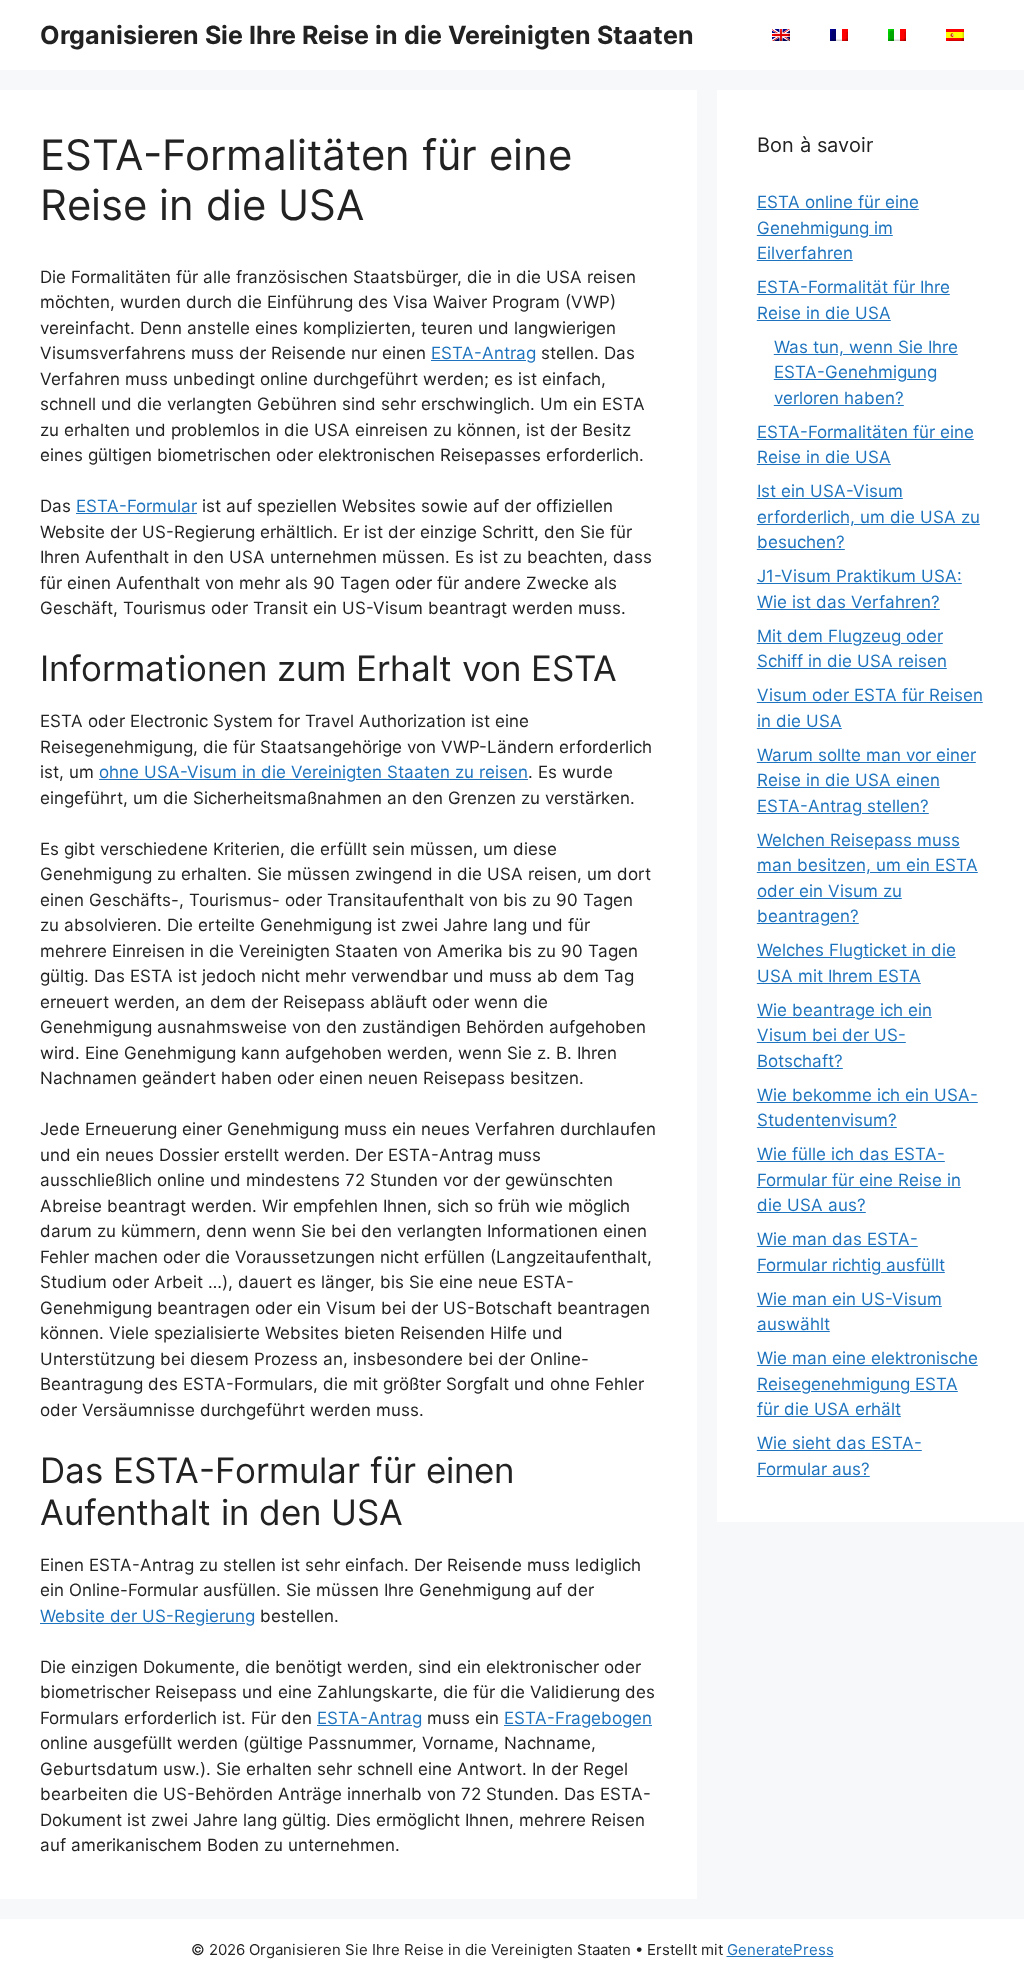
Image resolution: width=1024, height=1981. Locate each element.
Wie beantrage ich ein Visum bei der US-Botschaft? (844, 1035)
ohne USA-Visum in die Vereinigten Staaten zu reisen (313, 772)
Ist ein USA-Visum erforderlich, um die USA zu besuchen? (868, 516)
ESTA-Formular (136, 506)
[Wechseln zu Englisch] (781, 35)
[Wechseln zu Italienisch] (897, 35)
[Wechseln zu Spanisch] (955, 35)
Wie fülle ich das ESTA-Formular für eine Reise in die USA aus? (859, 1179)
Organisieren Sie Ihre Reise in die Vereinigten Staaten (367, 35)
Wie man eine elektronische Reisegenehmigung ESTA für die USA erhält (867, 1383)
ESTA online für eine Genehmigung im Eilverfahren (838, 227)
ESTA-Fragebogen (578, 1718)
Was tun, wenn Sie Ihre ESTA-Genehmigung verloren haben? (866, 372)
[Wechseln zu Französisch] (839, 35)
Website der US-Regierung (147, 1616)
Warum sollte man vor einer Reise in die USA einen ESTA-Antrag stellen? (866, 780)
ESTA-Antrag (483, 353)
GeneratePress (780, 1949)
